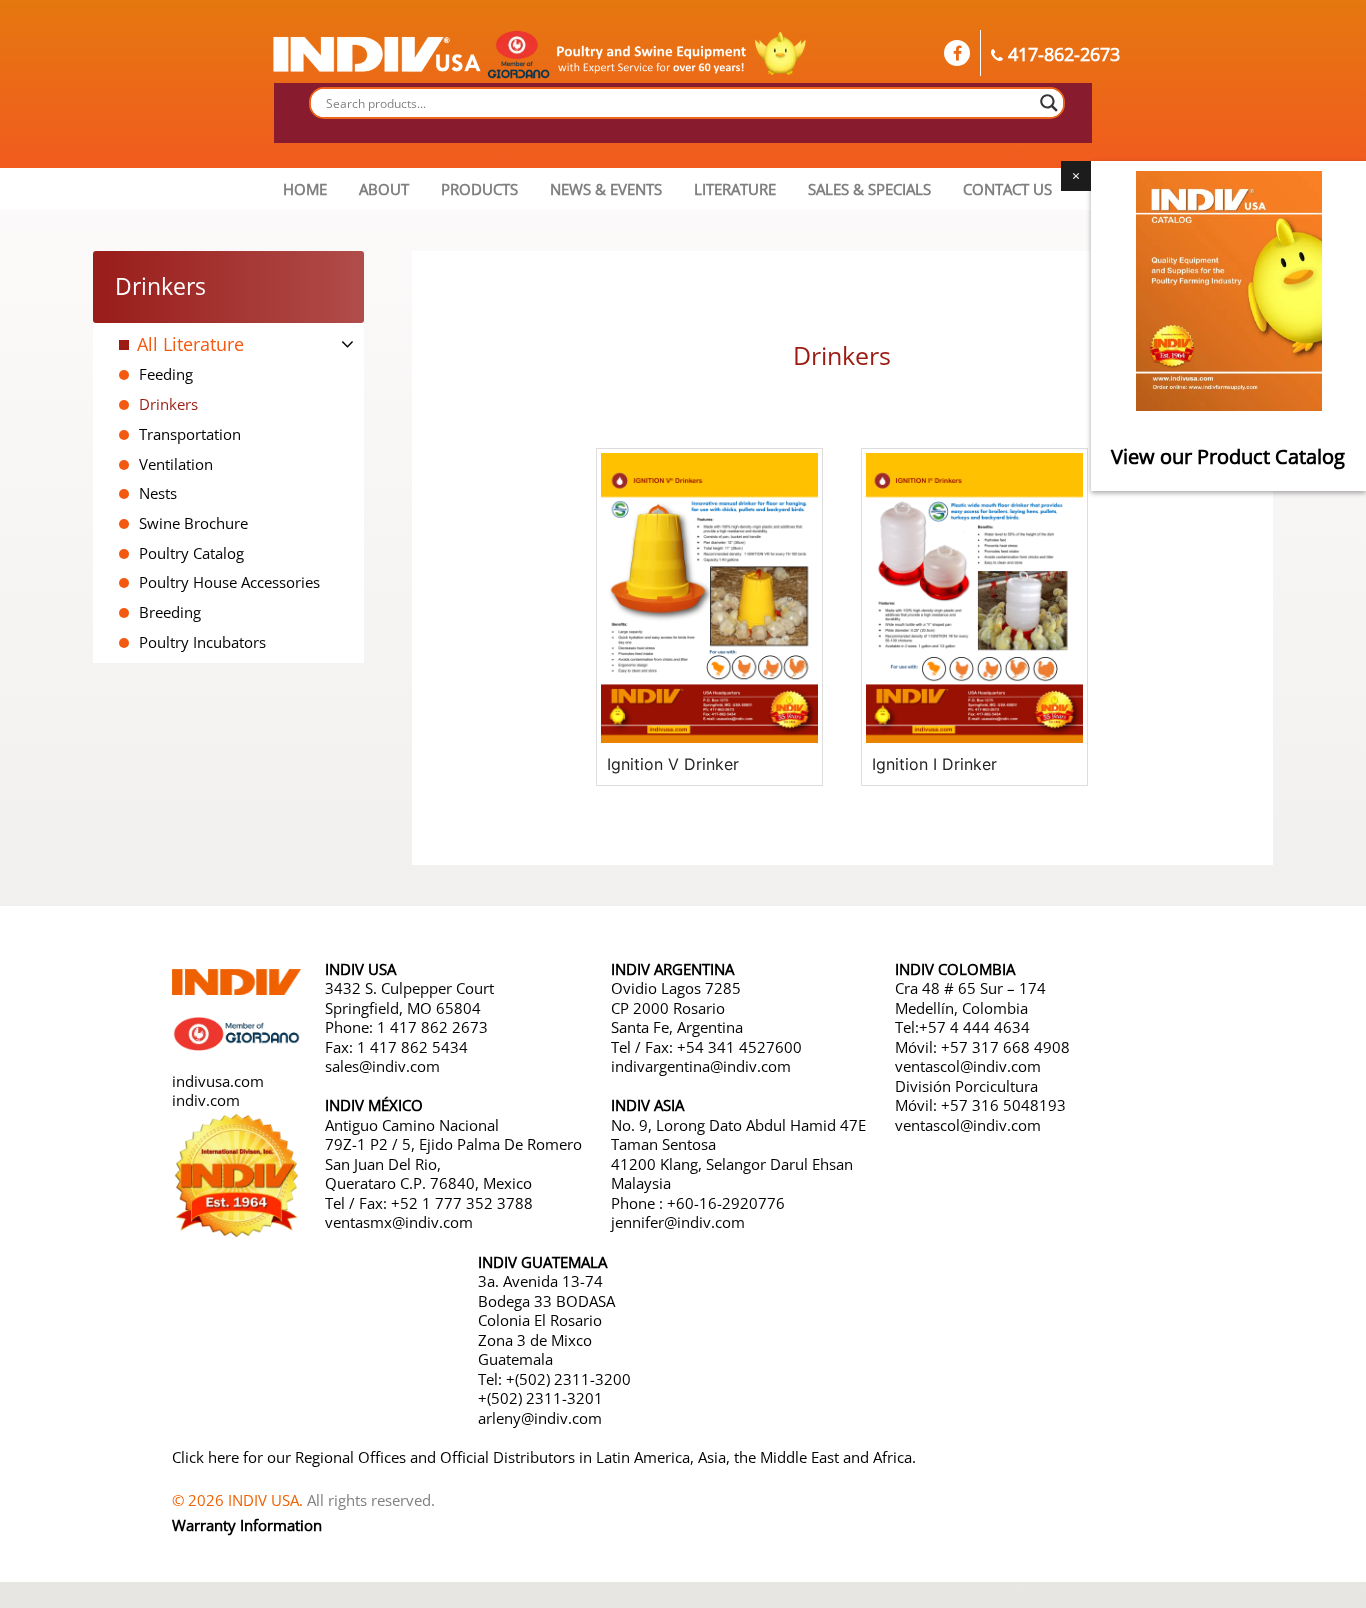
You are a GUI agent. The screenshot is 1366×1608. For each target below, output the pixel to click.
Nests (158, 493)
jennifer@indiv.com (678, 1222)
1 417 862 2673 (432, 1027)
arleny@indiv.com (542, 1418)
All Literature (190, 344)
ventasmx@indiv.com (399, 1222)
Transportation (190, 434)
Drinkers (168, 404)
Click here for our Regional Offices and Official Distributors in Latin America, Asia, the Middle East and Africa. (544, 1457)
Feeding (166, 374)
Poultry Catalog (191, 553)
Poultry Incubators (202, 642)
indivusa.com (218, 1081)
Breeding (170, 612)
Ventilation (176, 464)
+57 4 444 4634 (974, 1027)
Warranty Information (247, 1525)
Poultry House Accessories (229, 582)
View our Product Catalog (1229, 456)
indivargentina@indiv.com (701, 1066)
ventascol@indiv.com (968, 1066)
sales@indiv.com (382, 1066)
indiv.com (206, 1100)
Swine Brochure (193, 523)
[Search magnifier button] (1049, 103)
